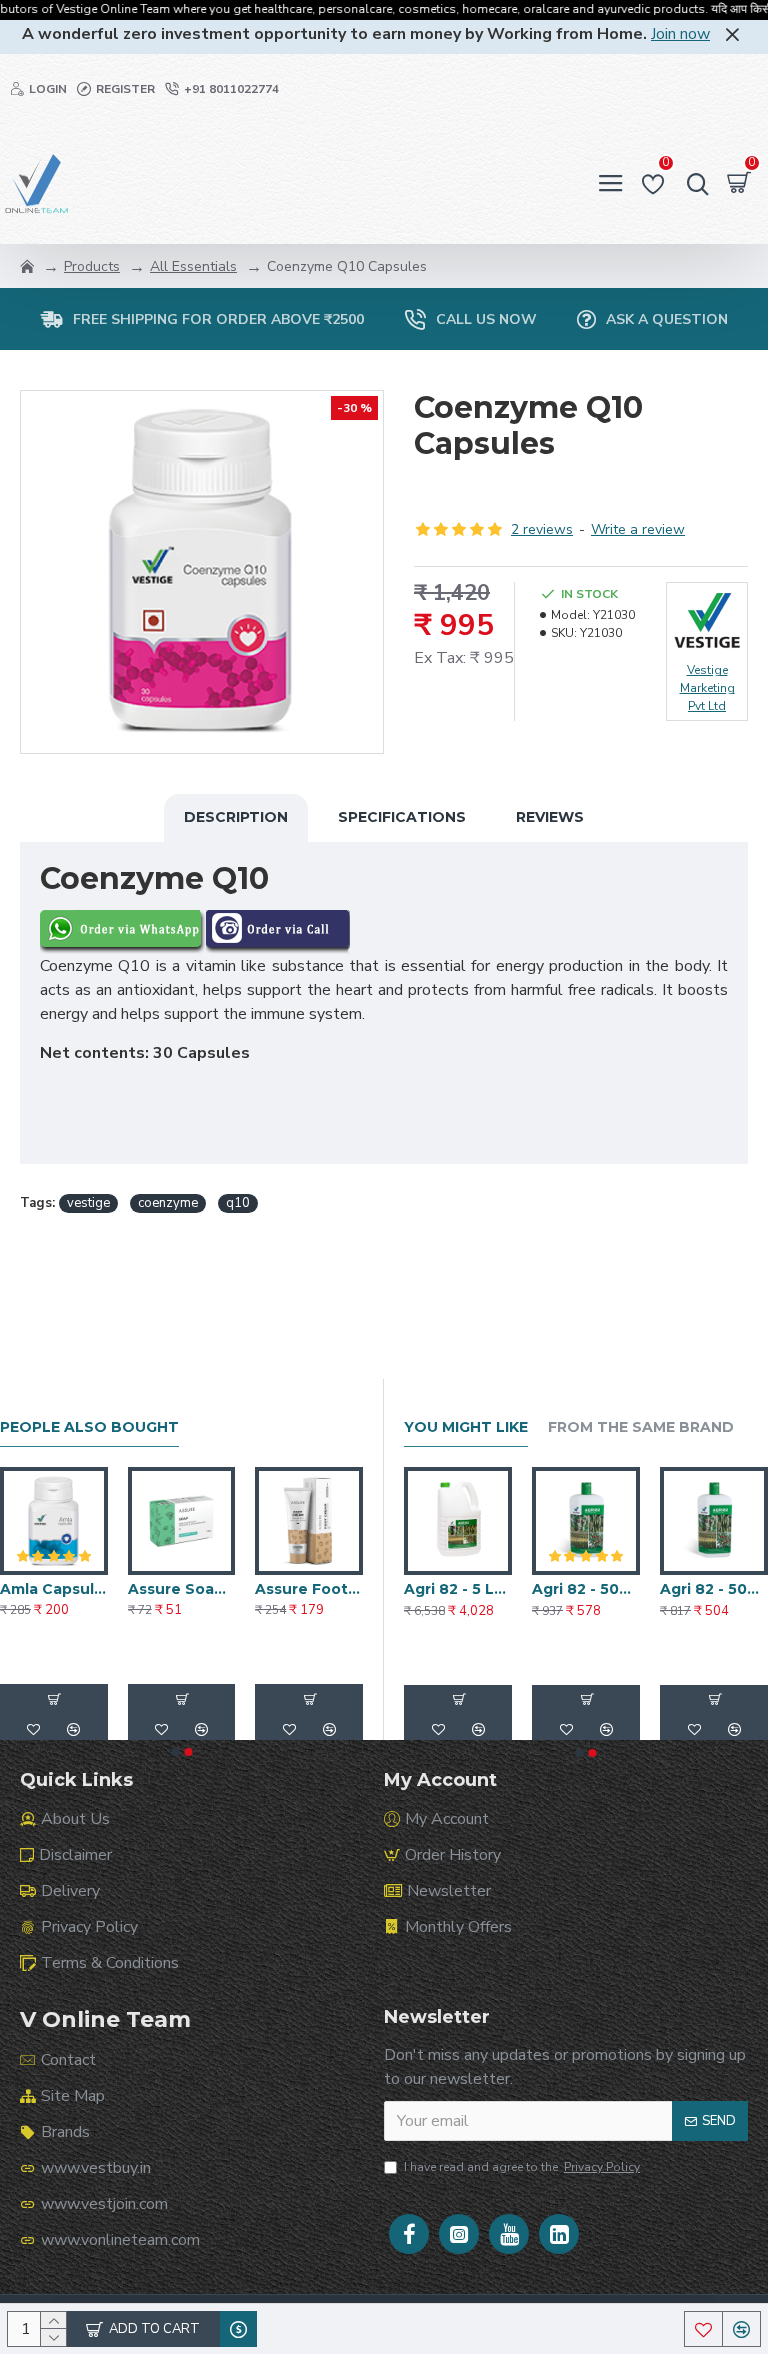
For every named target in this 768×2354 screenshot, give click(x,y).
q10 (238, 1203)
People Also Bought (89, 1427)
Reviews (550, 817)
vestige (88, 1203)
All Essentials (193, 266)
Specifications (402, 817)
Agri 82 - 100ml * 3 (458, 1589)
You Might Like (466, 1427)
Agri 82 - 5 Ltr (711, 1589)
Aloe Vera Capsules (309, 1589)
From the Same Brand (641, 1427)
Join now (680, 34)
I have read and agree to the (522, 2167)
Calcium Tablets (54, 1589)
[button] (175, 1752)
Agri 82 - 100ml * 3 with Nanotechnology (586, 1589)
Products (92, 266)
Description (236, 817)
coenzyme (168, 1203)
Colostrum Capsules (182, 1589)
